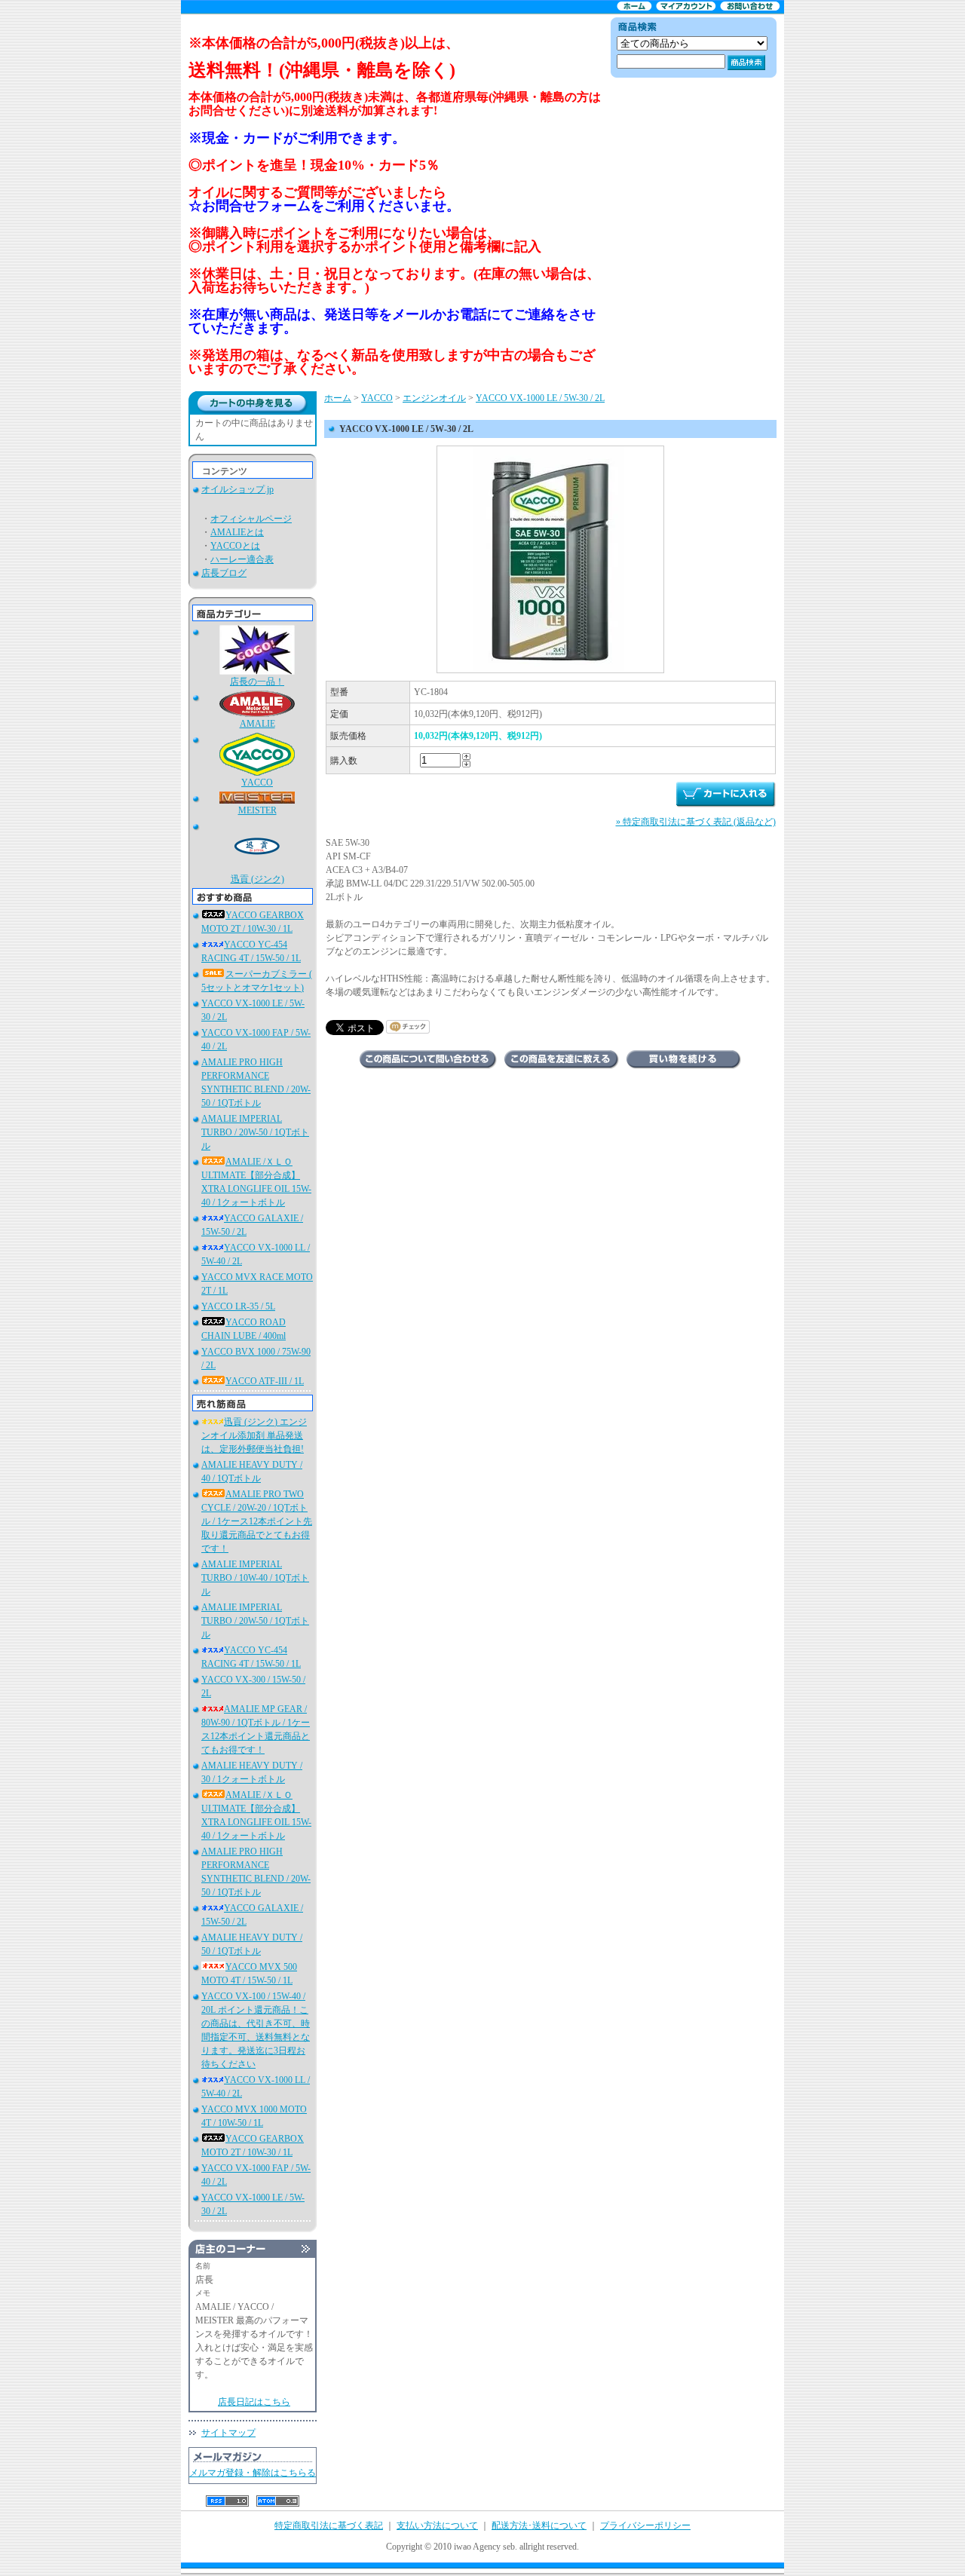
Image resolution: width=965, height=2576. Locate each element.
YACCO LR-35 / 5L (238, 1306)
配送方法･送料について (539, 2525)
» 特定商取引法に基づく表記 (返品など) (696, 822)
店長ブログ (224, 573)
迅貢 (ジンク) (257, 879)
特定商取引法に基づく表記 (329, 2525)
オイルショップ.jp (237, 489)
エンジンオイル (434, 398)
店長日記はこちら (254, 2402)
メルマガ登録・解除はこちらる (253, 2473)
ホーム (338, 398)
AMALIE (257, 724)
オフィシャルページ (251, 519)
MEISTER (257, 810)
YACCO (257, 783)
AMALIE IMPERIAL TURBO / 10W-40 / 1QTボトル (255, 1578)
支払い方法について (437, 2525)
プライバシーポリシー (645, 2525)
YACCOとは (235, 546)
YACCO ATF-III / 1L (265, 1381)
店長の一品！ (257, 682)
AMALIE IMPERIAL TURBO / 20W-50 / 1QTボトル (255, 1132)
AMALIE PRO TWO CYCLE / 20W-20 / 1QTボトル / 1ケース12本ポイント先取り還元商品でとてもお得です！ (257, 1521)
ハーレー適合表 (242, 559)
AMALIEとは (237, 532)
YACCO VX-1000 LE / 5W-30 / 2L (540, 398)
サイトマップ (228, 2433)
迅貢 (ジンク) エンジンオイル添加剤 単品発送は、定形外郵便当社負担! (254, 1435)
